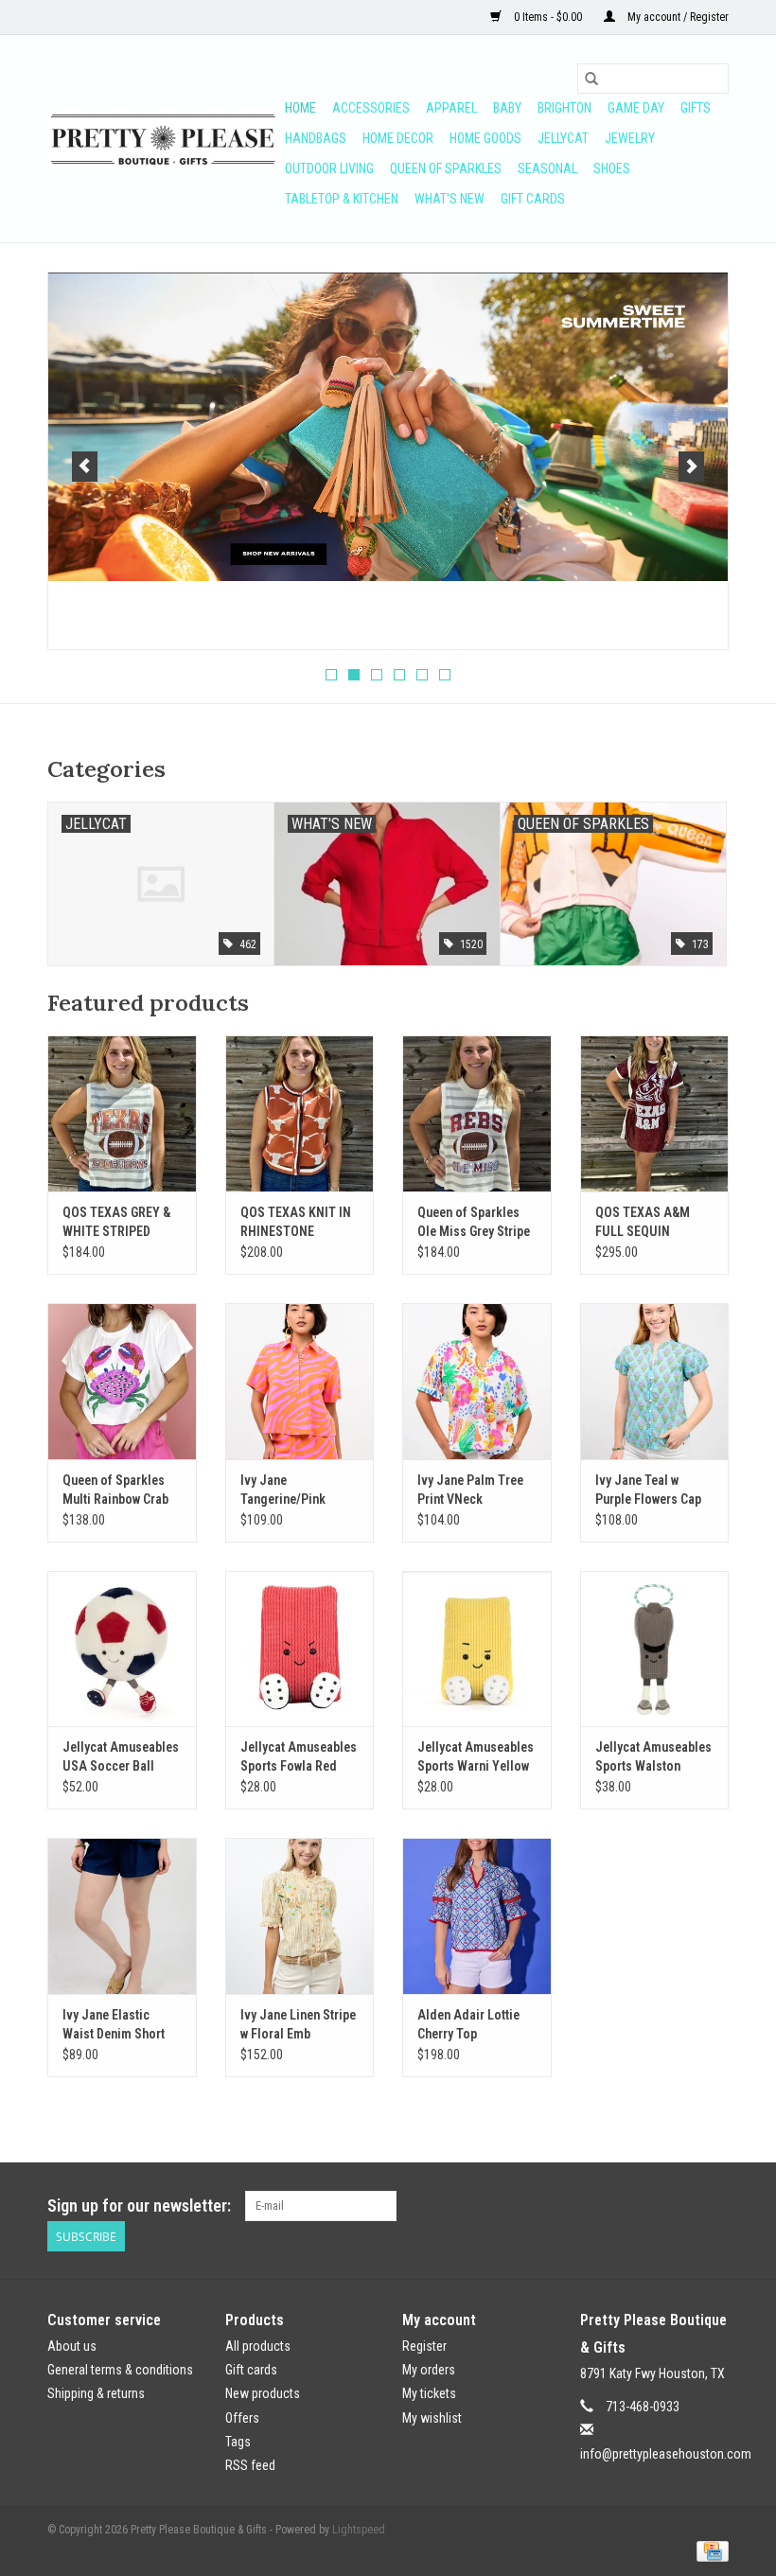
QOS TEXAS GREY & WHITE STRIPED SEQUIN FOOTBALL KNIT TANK (116, 1223)
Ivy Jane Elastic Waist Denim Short (114, 2024)
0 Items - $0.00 (548, 17)
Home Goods (485, 138)
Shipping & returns (96, 2393)
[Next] (691, 467)
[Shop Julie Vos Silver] (388, 398)
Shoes (612, 168)
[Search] (591, 79)
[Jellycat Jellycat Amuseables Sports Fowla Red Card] (300, 1649)
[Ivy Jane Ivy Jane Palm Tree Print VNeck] (477, 1381)
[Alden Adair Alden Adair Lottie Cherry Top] (477, 1916)
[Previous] (85, 467)
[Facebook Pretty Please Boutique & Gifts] (680, 2206)
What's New (450, 199)
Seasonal (547, 168)
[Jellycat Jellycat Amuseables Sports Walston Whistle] (655, 1649)
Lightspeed (359, 2530)
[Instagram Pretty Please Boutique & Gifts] (714, 2206)
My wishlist (432, 2418)
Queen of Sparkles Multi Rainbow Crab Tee (115, 1491)
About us (72, 2346)
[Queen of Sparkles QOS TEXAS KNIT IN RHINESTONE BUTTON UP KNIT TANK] (300, 1113)
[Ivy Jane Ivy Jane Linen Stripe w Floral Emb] (300, 1916)
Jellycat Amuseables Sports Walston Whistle (653, 1757)
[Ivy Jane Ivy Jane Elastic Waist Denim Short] (122, 1916)
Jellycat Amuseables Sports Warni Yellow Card (476, 1757)
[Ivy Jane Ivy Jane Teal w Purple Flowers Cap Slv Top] (655, 1381)
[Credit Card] (709, 2550)
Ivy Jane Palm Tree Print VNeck (470, 1490)
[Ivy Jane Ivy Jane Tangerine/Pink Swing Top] (300, 1381)
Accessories (371, 108)
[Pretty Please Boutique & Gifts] (163, 139)
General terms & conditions (120, 2370)
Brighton (564, 108)
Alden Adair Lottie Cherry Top (468, 2024)
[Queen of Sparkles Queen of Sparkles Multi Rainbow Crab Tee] (122, 1381)
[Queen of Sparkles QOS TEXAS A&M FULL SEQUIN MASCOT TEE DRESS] (655, 1113)
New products (263, 2393)
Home (300, 108)
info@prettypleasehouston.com (666, 2454)
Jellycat (563, 138)
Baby (507, 108)
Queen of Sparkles (446, 168)
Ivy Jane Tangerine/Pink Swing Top (283, 1491)
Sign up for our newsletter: (139, 2205)
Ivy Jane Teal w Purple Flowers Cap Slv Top (648, 1491)
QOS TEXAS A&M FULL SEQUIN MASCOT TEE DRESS (652, 1223)
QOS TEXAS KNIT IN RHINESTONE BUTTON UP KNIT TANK (296, 1223)
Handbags (316, 138)
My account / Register (677, 17)
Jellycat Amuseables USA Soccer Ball (121, 1756)
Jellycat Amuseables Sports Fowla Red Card (299, 1757)
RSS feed (250, 2465)
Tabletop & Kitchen (342, 199)
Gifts (696, 108)
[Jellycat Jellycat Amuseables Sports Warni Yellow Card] (477, 1649)
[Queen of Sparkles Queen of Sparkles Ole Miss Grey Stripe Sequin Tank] (477, 1113)
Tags (238, 2442)
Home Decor (398, 138)
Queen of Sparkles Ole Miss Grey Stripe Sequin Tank (474, 1223)
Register (424, 2346)
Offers (242, 2418)
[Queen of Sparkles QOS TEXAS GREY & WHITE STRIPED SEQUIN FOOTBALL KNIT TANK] (122, 1113)
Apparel (451, 108)
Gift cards (533, 199)
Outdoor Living (329, 168)
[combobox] (653, 79)
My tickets (429, 2393)
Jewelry (630, 138)
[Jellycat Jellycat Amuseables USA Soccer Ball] (122, 1649)
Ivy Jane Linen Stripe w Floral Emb (298, 2024)
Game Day (636, 108)
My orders (429, 2370)
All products (258, 2346)
